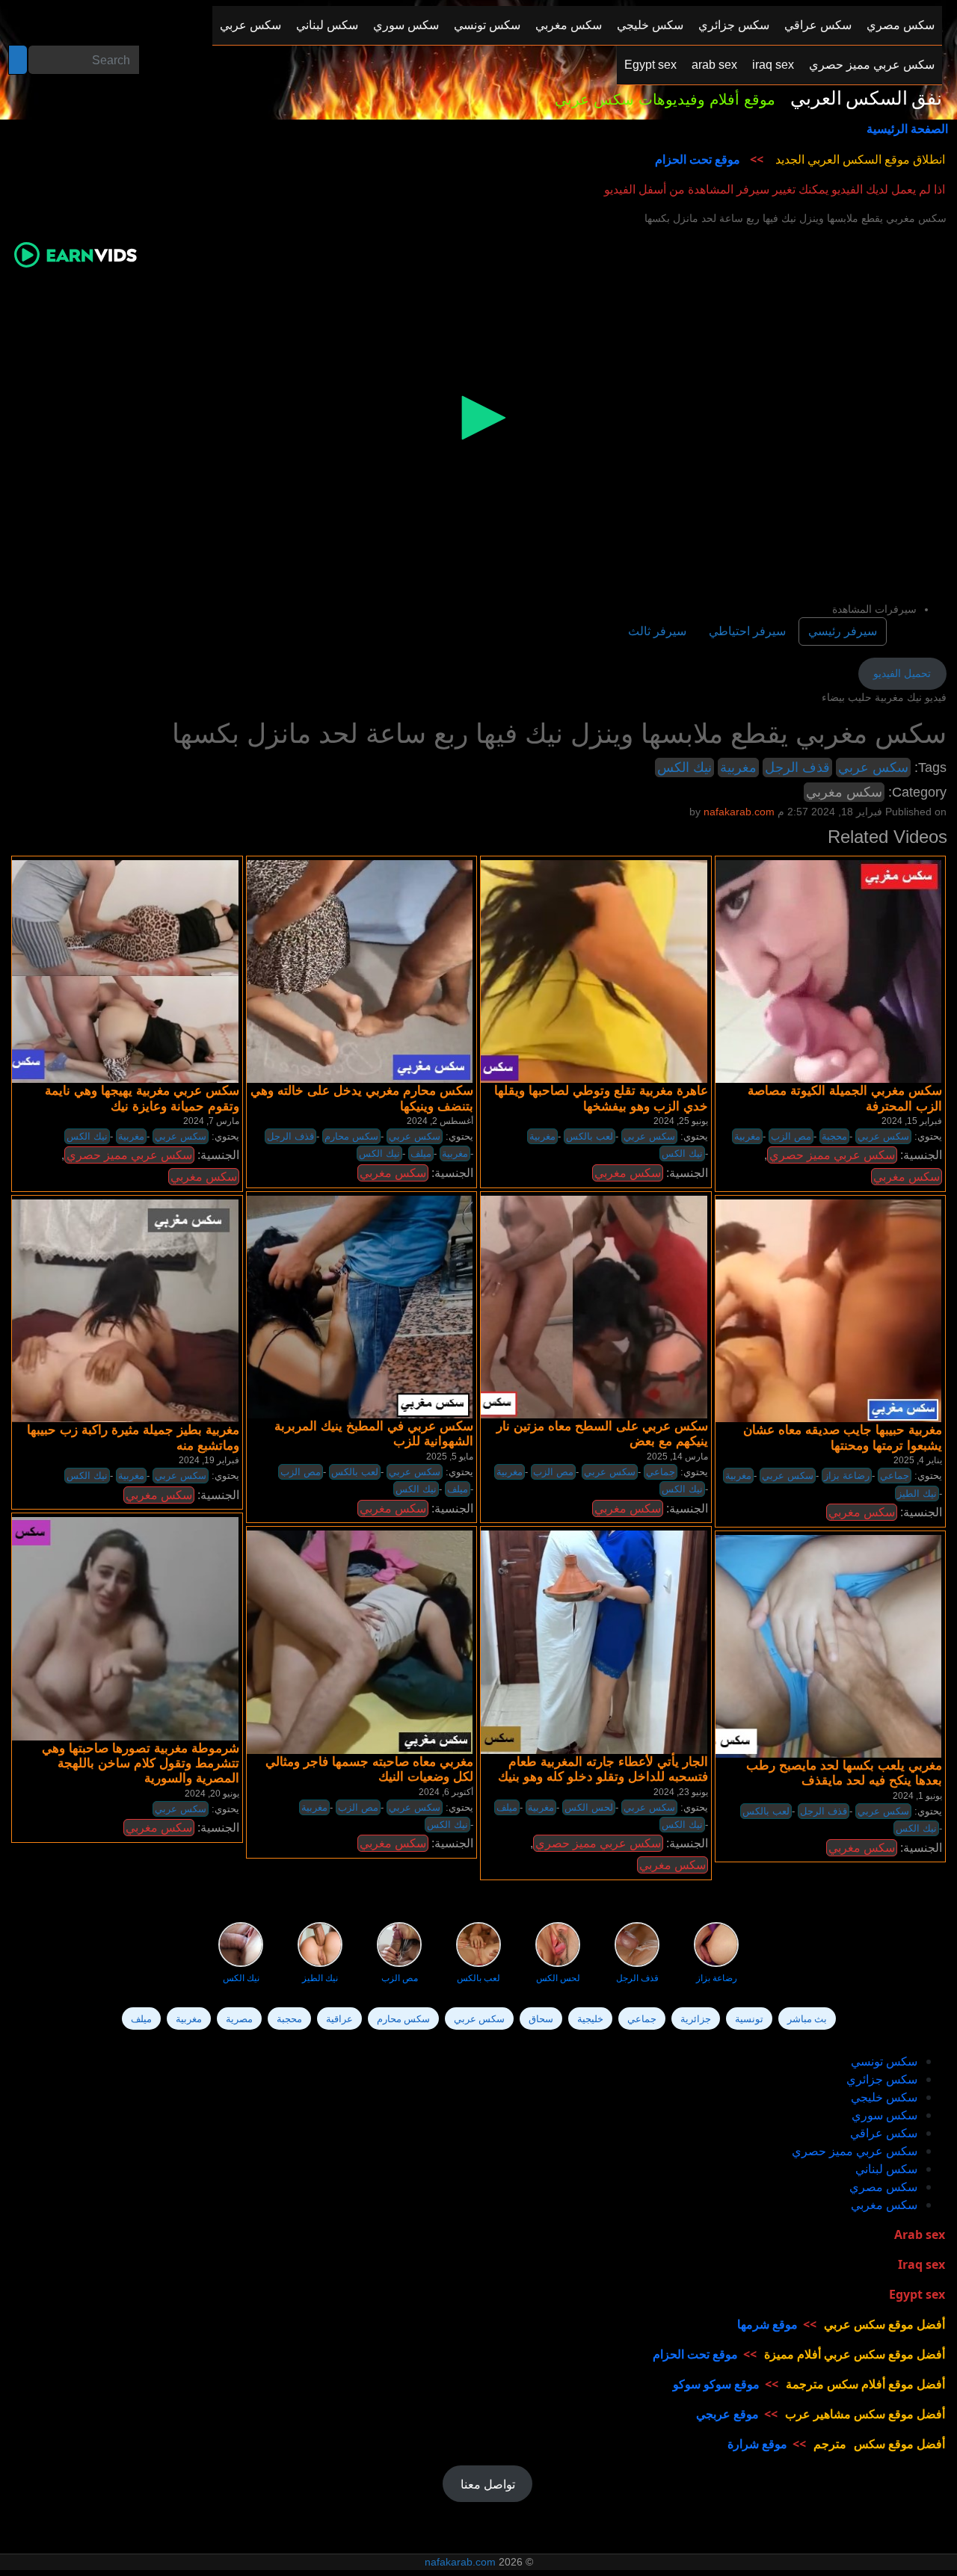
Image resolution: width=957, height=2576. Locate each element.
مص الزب (791, 1136)
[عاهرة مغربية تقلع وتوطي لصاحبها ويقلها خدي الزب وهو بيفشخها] (573, 971)
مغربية (738, 767)
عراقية (339, 2019)
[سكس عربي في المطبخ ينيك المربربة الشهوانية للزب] (339, 1306)
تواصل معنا (488, 2484)
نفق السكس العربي (866, 99)
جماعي (661, 1472)
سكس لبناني (886, 2169)
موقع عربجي (727, 2414)
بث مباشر (807, 2019)
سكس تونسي (884, 2061)
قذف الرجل (797, 767)
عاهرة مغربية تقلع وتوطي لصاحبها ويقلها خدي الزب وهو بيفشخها (601, 1098)
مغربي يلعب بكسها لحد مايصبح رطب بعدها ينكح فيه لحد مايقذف (844, 1773)
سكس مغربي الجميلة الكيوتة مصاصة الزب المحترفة (845, 1098)
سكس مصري (883, 2187)
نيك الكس (684, 767)
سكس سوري (884, 2115)
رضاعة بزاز (847, 1476)
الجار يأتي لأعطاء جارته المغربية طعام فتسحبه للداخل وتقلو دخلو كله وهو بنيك (603, 1769)
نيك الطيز (917, 1494)
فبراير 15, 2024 (912, 1121)
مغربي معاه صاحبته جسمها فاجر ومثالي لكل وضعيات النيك (369, 1769)
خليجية (590, 2019)
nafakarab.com (460, 2562)
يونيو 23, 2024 (681, 1792)
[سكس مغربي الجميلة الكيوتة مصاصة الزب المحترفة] (807, 971)
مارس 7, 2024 (211, 1121)
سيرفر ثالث (657, 631)
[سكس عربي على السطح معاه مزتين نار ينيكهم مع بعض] (573, 1306)
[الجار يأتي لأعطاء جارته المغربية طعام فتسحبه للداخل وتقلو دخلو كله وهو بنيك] (573, 1642)
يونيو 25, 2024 (681, 1121)
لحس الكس (589, 1807)
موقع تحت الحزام (698, 159)
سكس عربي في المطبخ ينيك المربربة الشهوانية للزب (374, 1434)
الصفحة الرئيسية (907, 129)
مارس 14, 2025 (677, 1457)
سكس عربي (873, 767)
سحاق (541, 2019)
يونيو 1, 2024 (917, 1796)
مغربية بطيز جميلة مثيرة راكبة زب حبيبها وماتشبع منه (133, 1437)
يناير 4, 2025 (918, 1460)
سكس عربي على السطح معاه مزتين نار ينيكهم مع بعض (602, 1434)
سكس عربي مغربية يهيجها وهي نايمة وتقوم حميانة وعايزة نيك (142, 1098)
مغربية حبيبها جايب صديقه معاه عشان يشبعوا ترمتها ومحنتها (843, 1437)
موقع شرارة (757, 2444)
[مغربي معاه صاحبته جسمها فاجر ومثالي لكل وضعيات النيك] (339, 1642)
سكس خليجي (884, 2097)
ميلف (421, 1153)
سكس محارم (351, 1136)
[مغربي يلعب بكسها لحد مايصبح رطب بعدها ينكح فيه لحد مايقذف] (807, 1646)
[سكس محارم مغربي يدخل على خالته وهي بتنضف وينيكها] (339, 971)
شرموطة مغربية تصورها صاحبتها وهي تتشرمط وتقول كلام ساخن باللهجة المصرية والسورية (141, 1764)
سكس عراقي (884, 2133)
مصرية (239, 2019)
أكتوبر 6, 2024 (446, 1792)
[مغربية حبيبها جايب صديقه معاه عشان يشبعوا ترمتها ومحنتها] (807, 1310)
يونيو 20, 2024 (212, 1794)
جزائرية (696, 2019)
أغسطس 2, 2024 (440, 1121)
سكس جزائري (882, 2079)
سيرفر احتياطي (747, 631)
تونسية (749, 2019)
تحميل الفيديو (902, 673)
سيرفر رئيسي (843, 631)
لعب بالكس (590, 1136)
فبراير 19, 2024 (209, 1460)
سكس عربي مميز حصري (129, 1155)
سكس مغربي (844, 792)
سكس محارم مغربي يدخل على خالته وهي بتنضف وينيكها (362, 1098)
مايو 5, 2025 (450, 1457)
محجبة (834, 1136)
